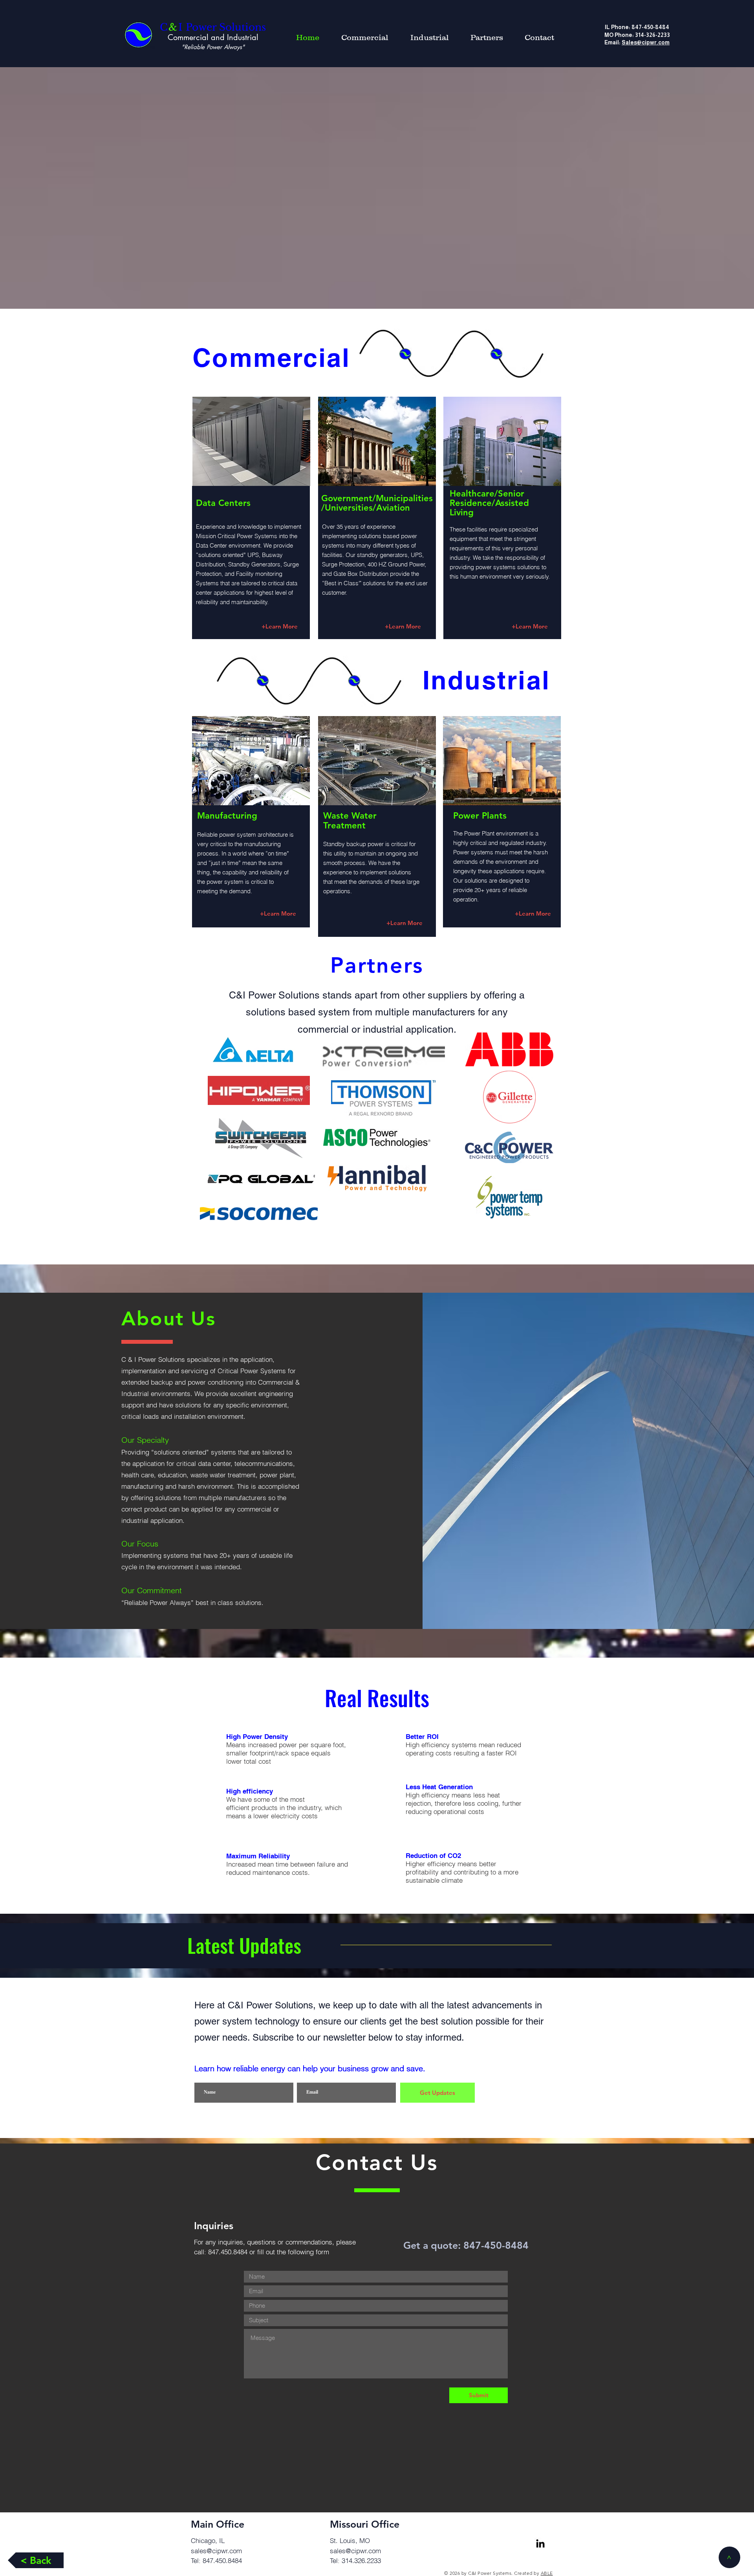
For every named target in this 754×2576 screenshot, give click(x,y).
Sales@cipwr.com (646, 42)
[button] (539, 37)
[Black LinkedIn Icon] (540, 2543)
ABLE (547, 2573)
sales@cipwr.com (216, 2551)
